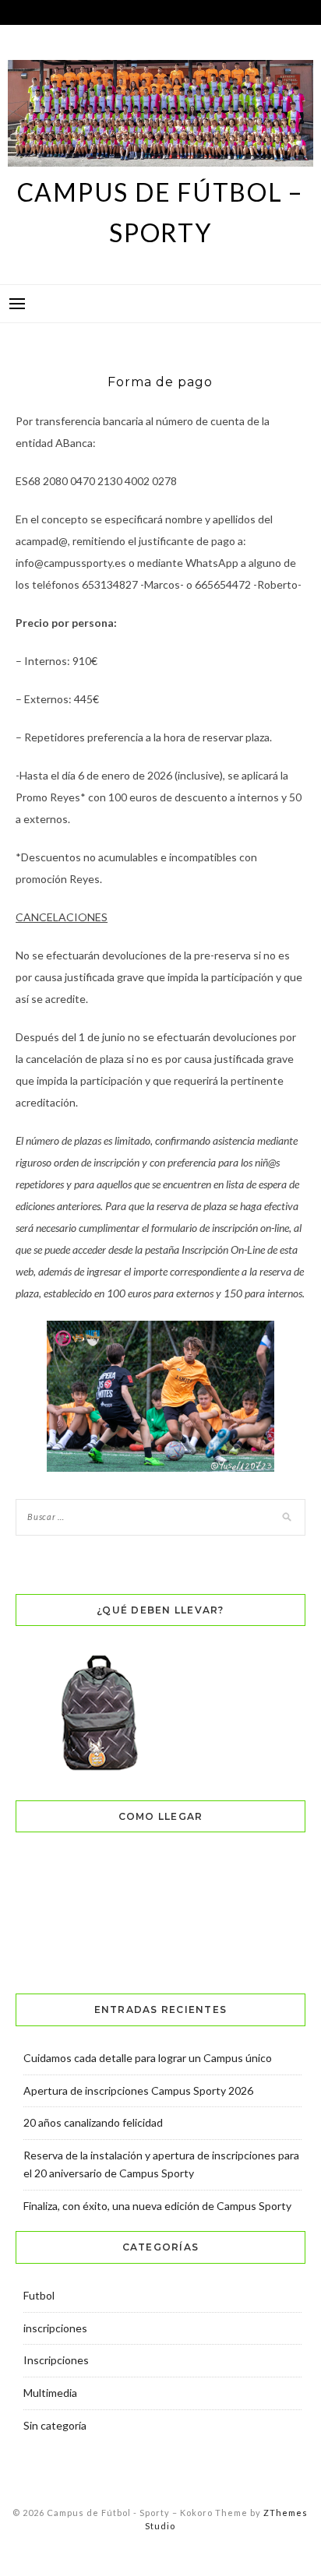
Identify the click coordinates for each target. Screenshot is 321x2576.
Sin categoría (55, 2425)
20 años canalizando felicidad (93, 2122)
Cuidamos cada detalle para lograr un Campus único (148, 2058)
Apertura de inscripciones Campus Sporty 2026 (138, 2090)
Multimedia (50, 2393)
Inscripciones (56, 2360)
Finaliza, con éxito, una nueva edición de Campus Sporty (157, 2206)
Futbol (39, 2295)
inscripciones (55, 2328)
